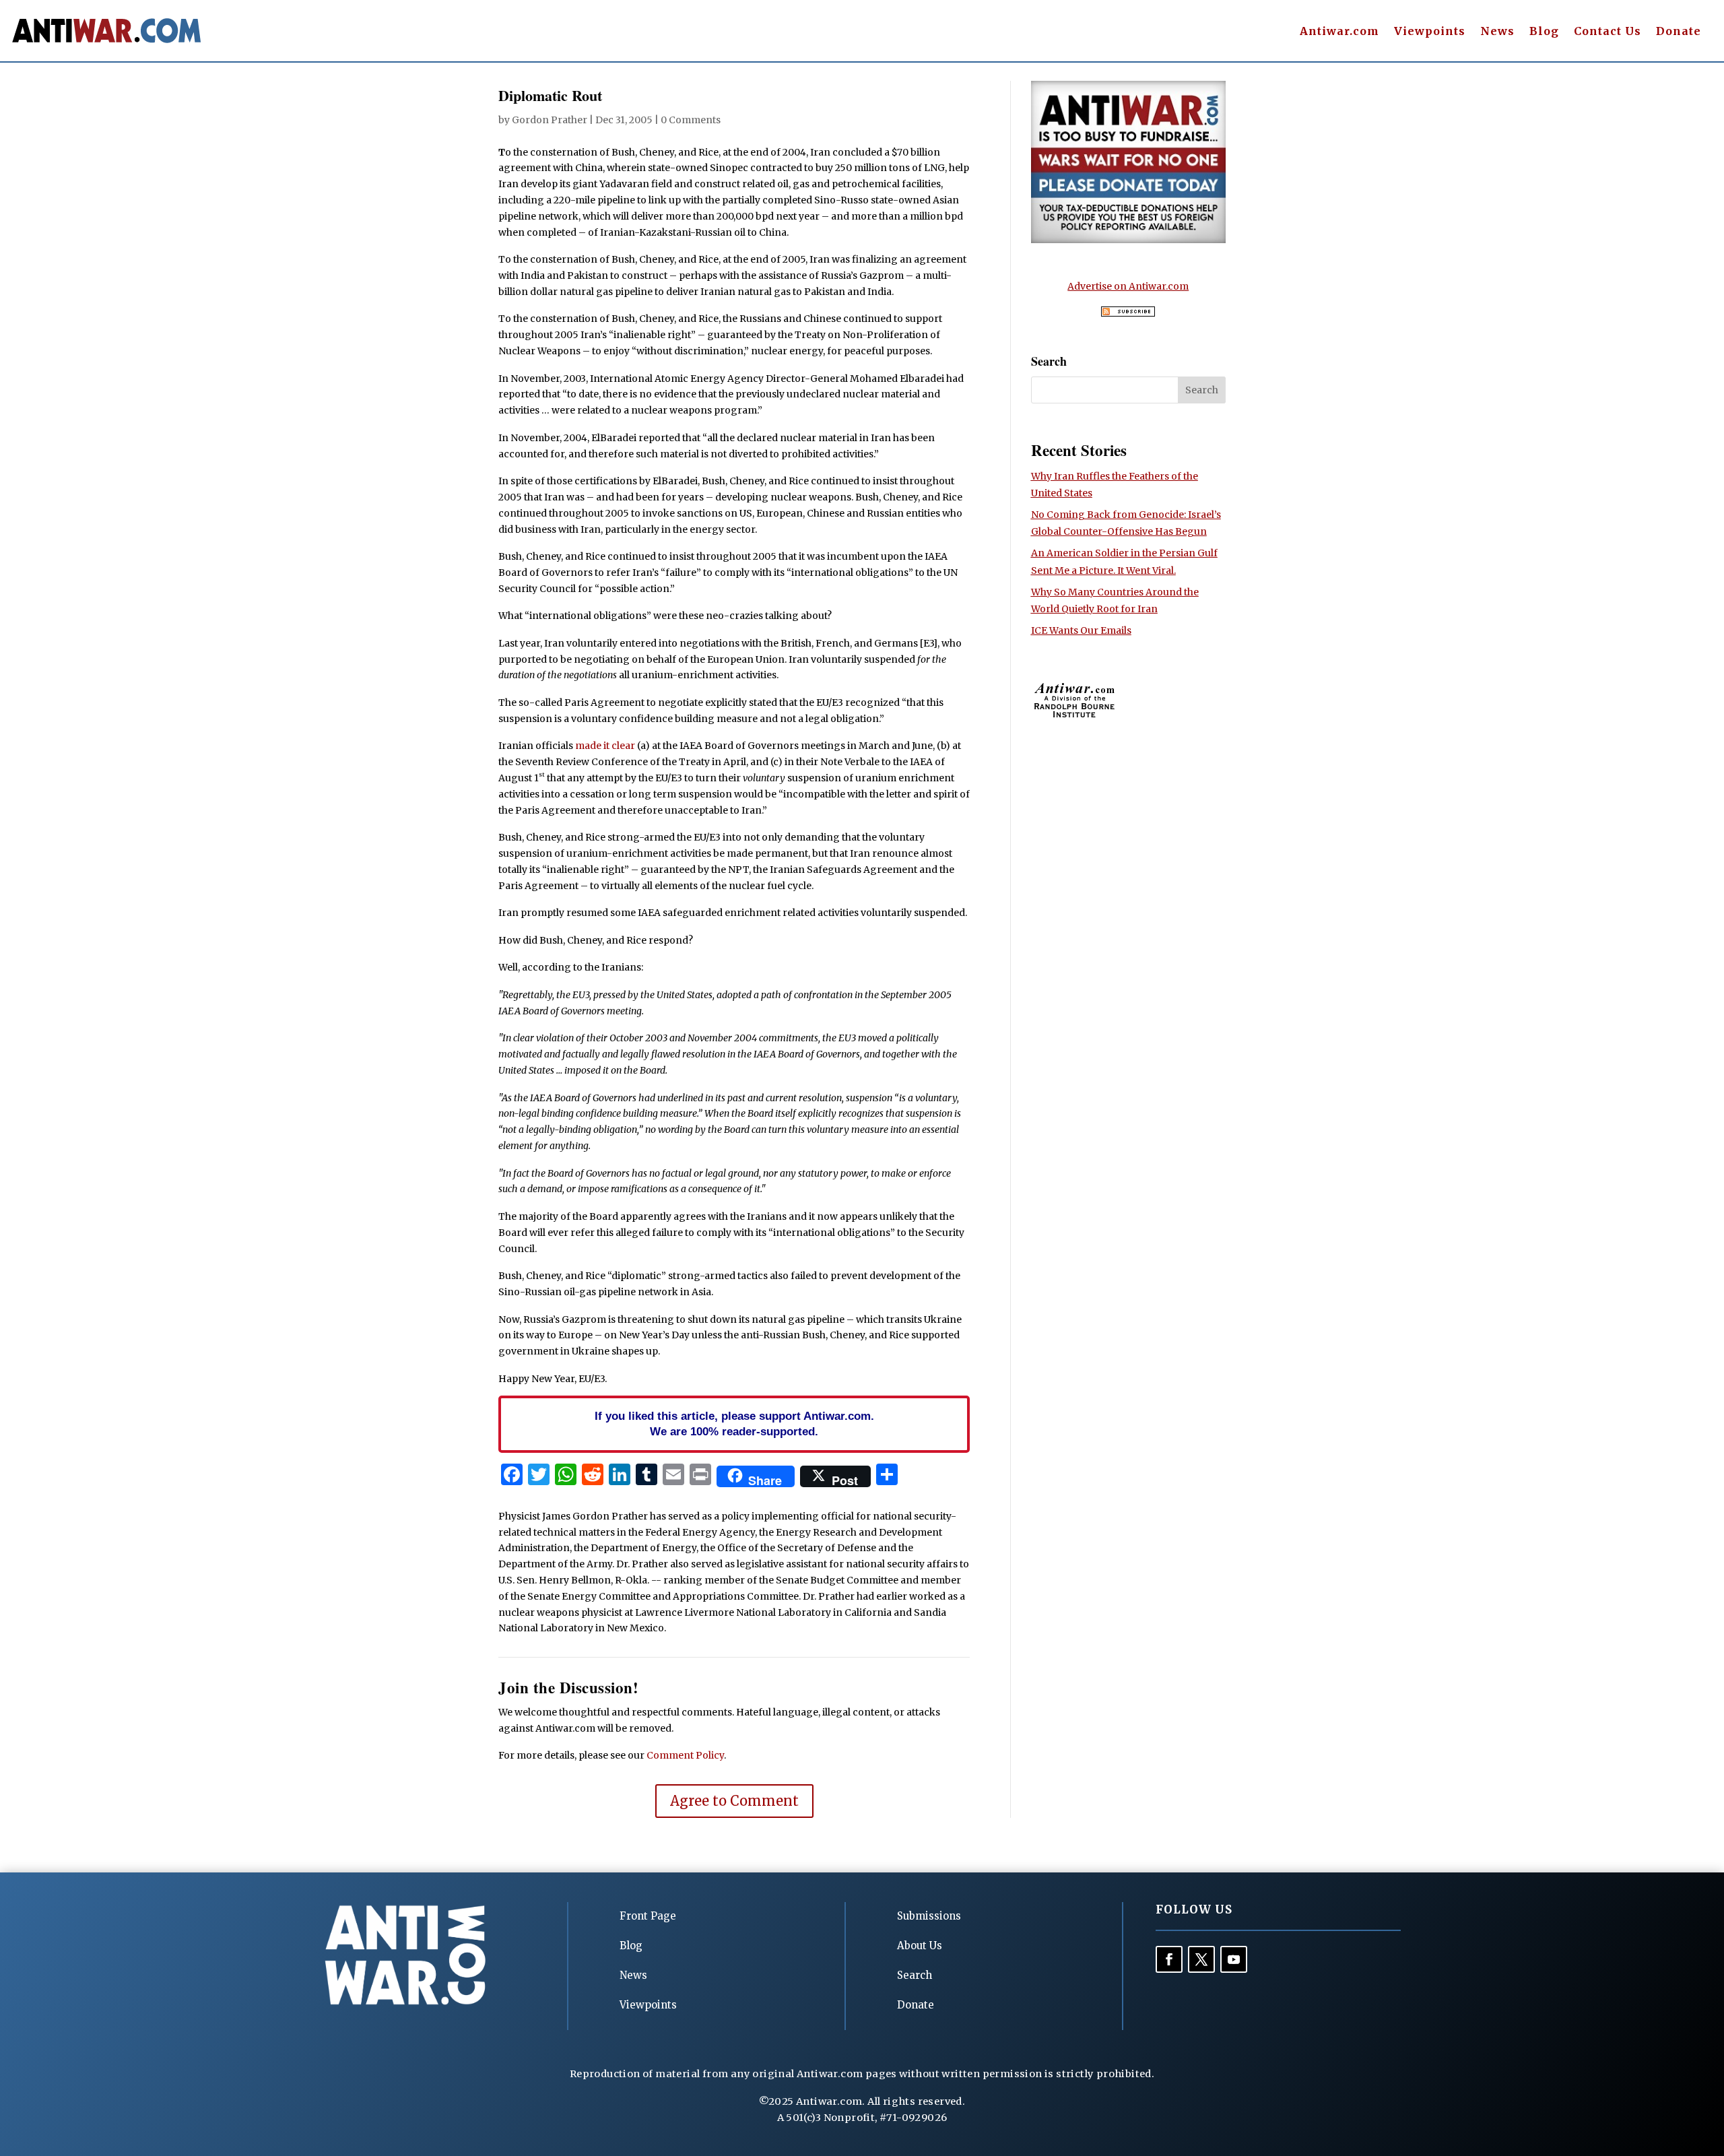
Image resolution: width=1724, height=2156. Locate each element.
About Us (920, 1946)
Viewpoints (1430, 32)
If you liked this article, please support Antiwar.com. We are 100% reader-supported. (734, 1424)
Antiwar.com (1339, 32)
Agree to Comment (734, 1801)
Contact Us (1607, 32)
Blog (1544, 32)
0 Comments (691, 120)
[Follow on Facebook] (1169, 1959)
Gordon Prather (550, 120)
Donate (1679, 32)
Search (915, 1975)
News (1497, 32)
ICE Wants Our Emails (1081, 630)
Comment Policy (685, 1755)
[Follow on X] (1201, 1959)
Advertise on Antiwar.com (1128, 286)
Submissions (929, 1916)
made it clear (605, 746)
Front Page (648, 1916)
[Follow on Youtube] (1234, 1959)
